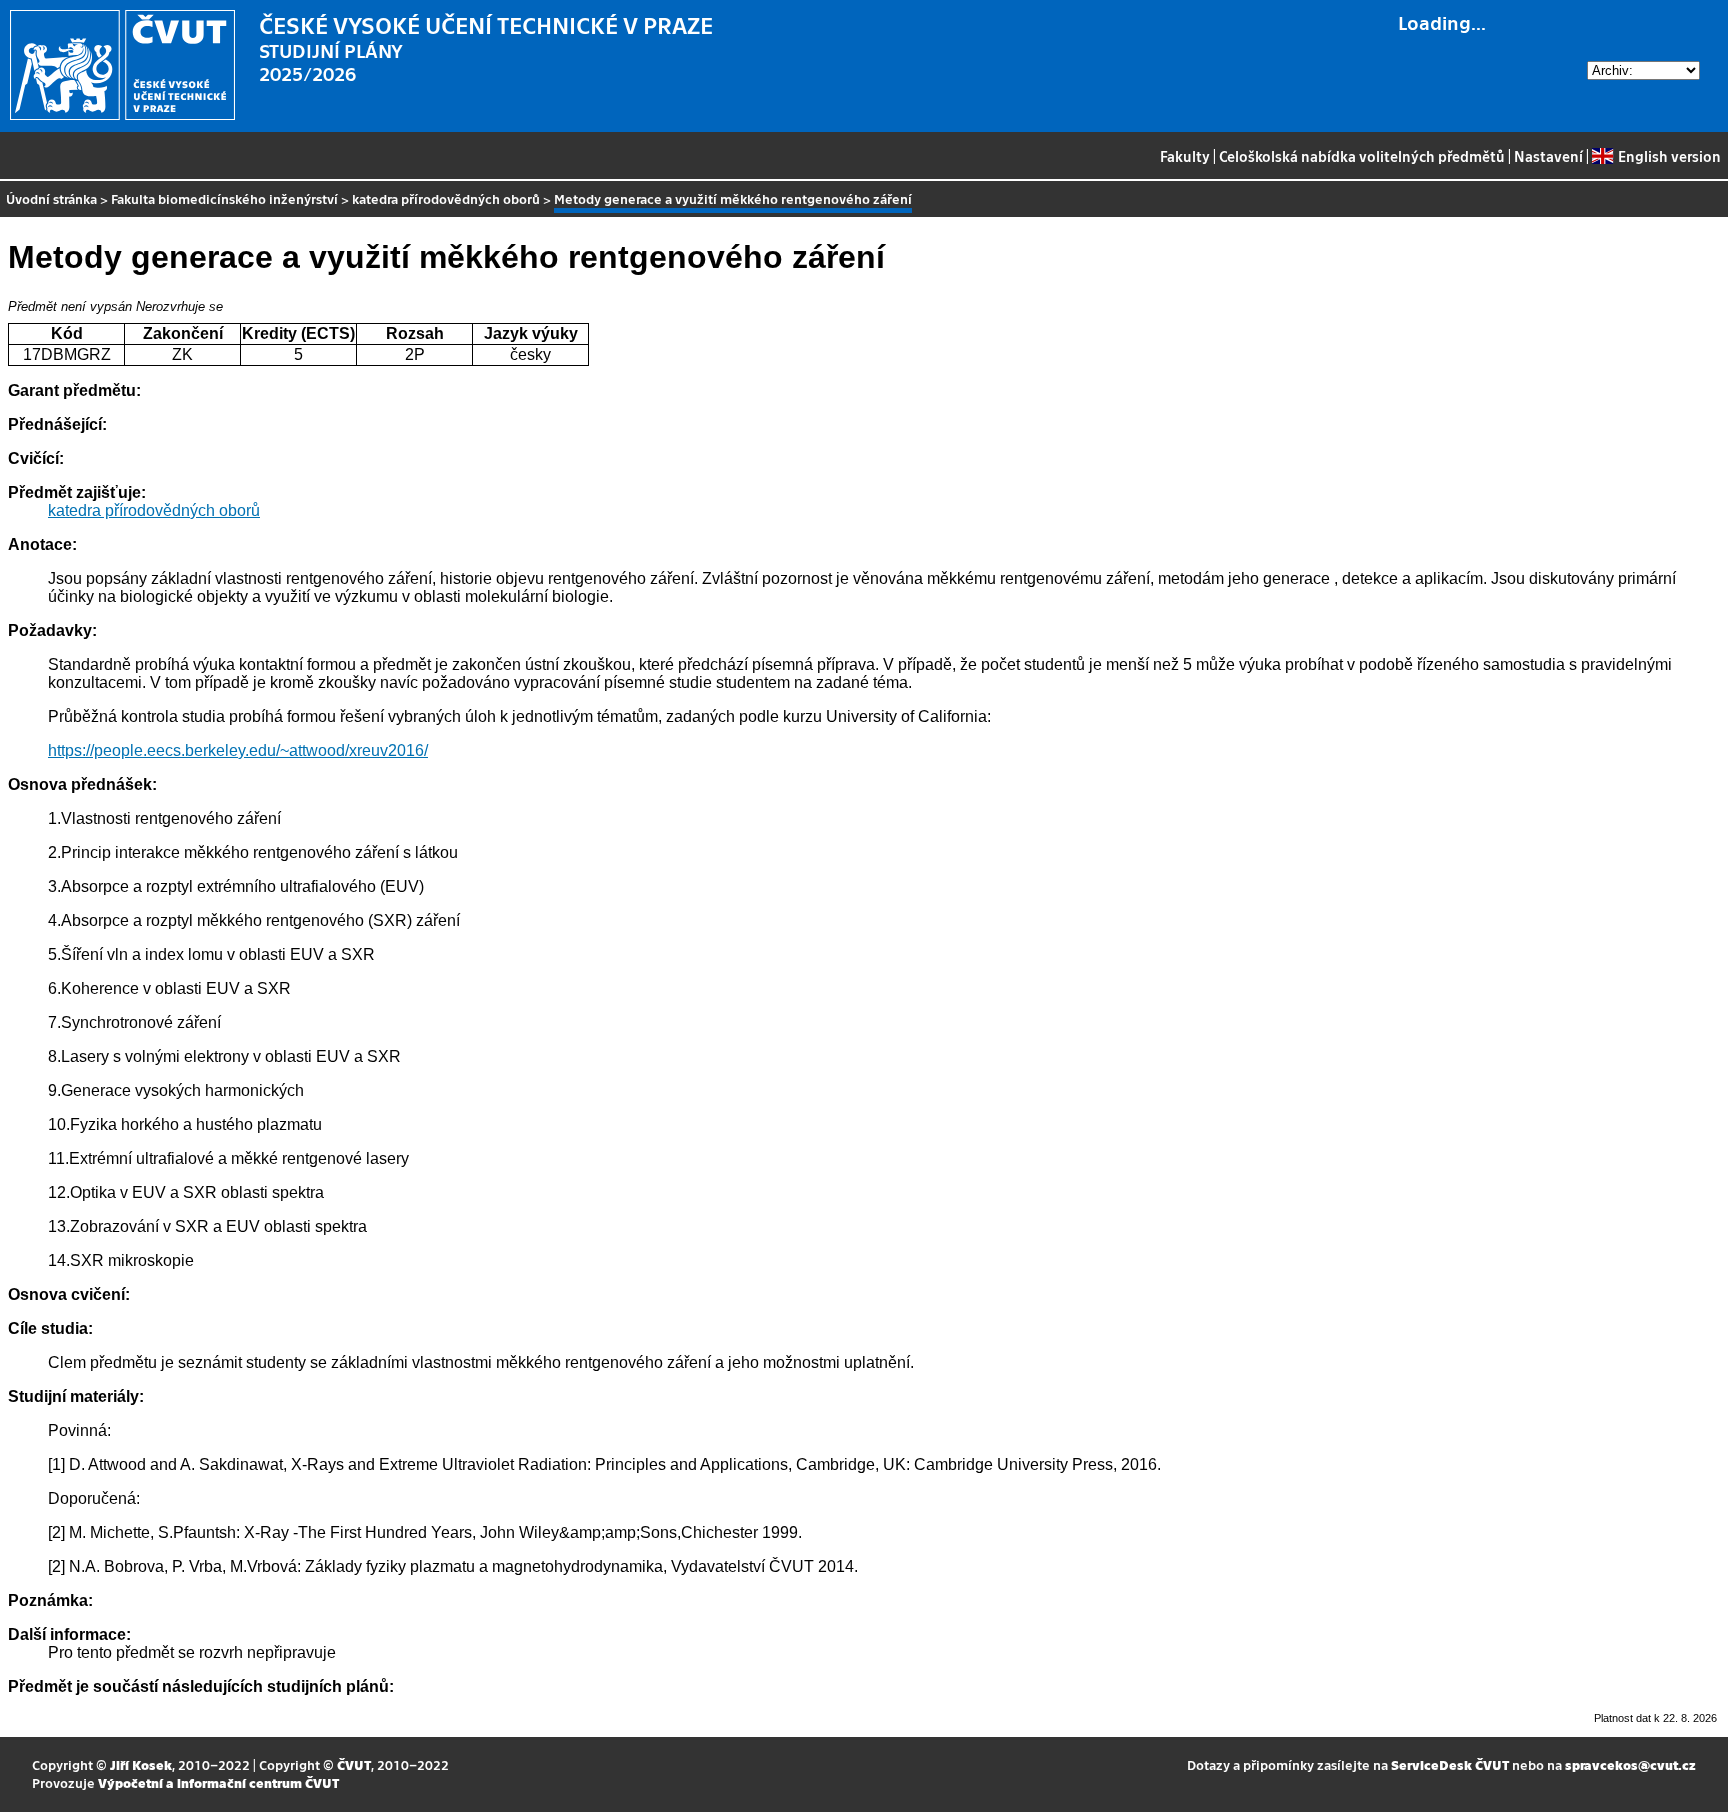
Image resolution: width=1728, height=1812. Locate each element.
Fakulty (1185, 156)
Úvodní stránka (51, 198)
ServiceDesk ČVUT (1450, 1764)
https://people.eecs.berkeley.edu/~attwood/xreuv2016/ (238, 750)
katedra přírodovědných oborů (446, 198)
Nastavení (1548, 156)
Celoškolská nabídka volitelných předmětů (1362, 156)
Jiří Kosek (141, 1764)
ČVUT (354, 1764)
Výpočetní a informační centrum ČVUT (218, 1782)
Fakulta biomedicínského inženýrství (224, 198)
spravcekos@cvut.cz (1630, 1764)
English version (1669, 156)
